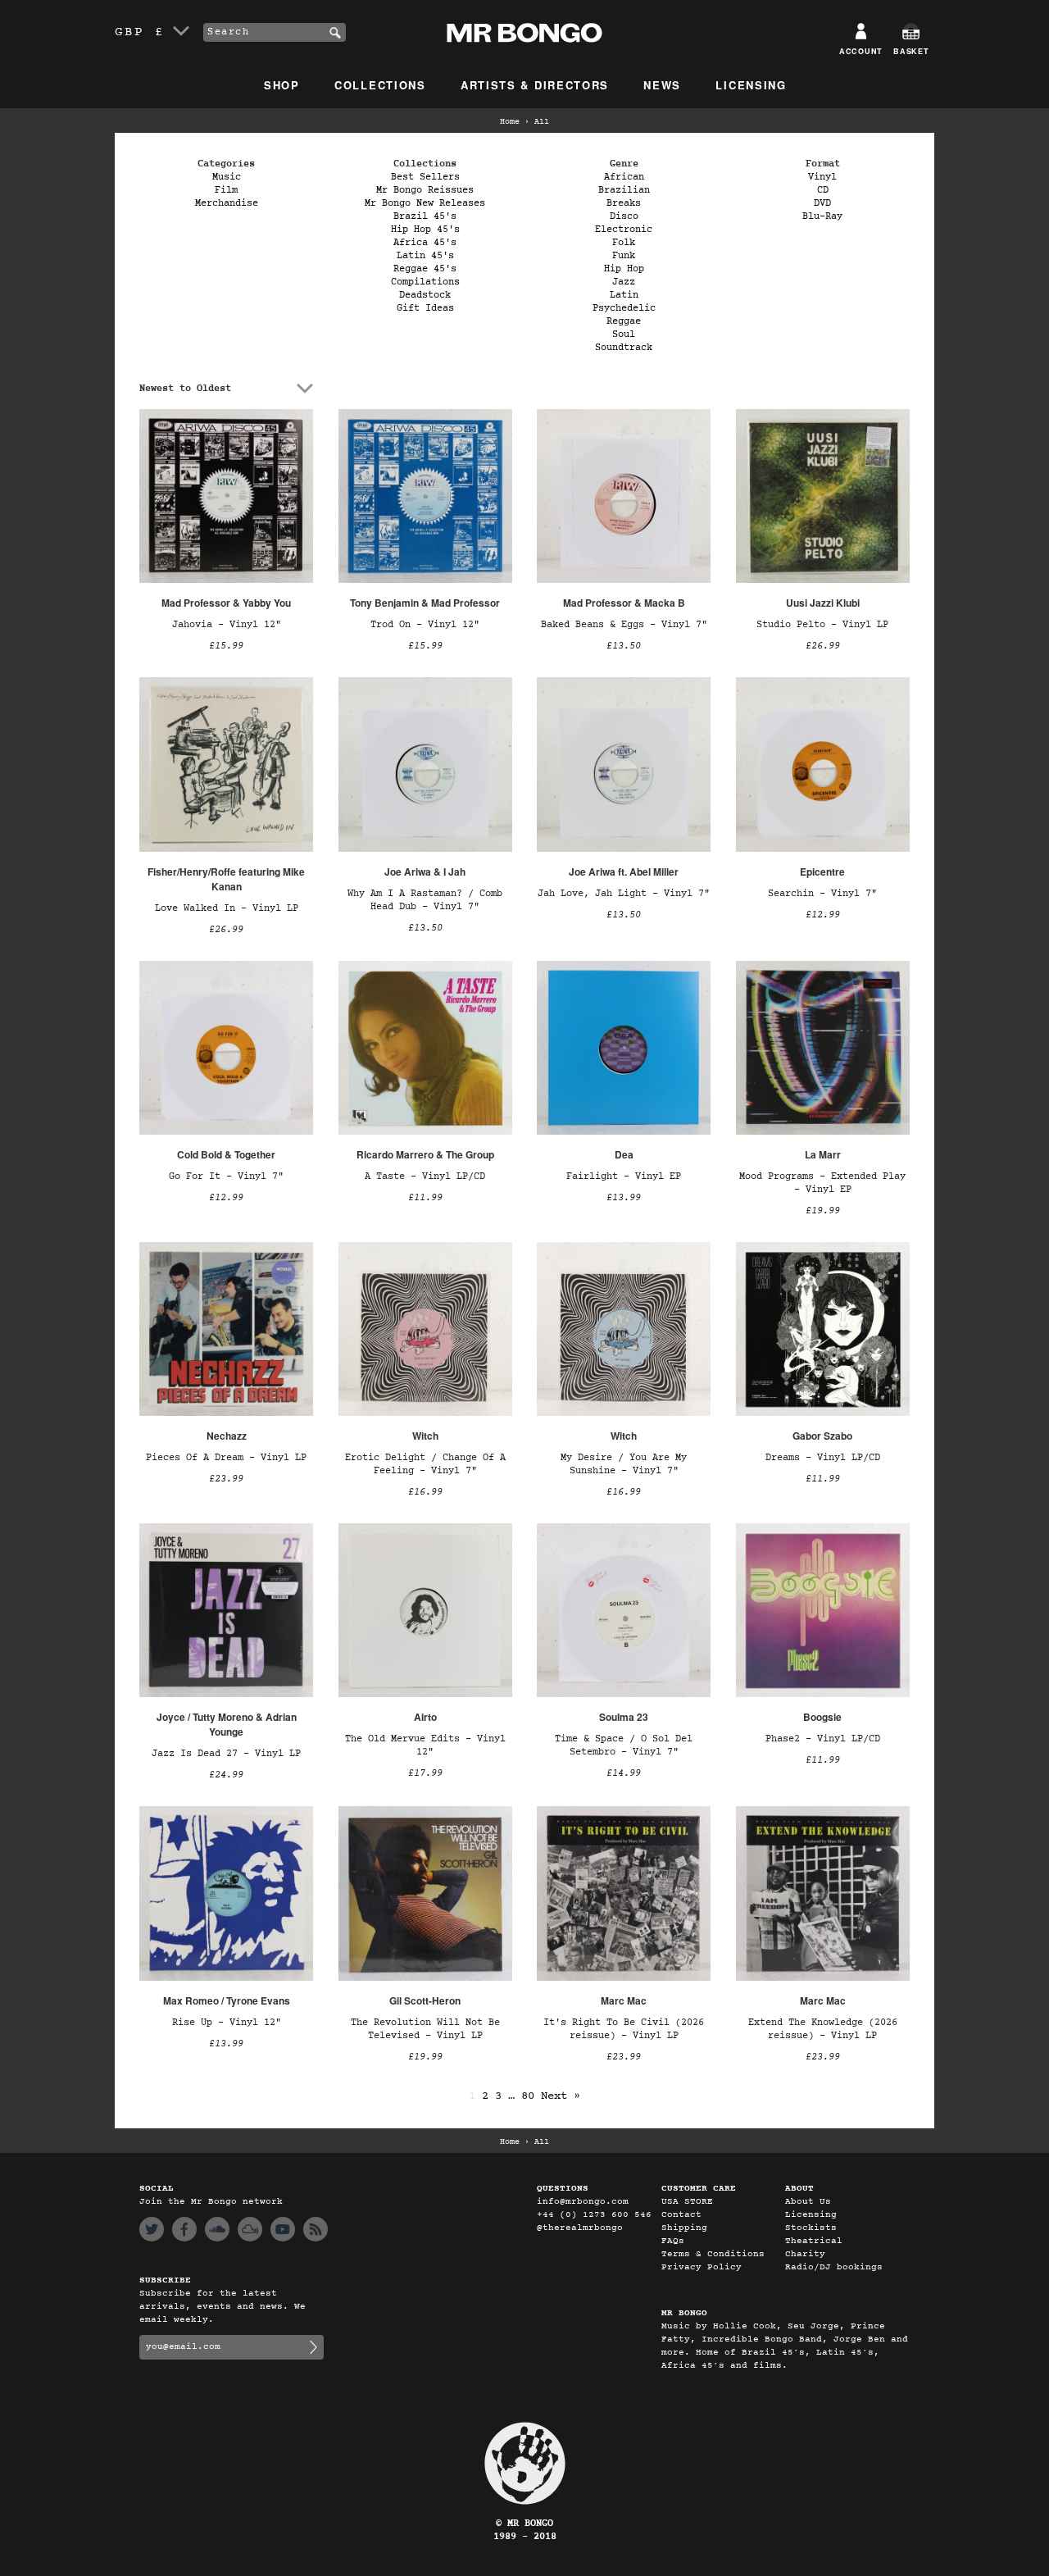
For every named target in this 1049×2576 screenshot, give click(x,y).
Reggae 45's (425, 269)
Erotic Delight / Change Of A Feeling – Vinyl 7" (425, 1464)
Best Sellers (425, 177)
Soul (624, 335)
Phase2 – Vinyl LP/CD (823, 1739)
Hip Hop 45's (425, 230)
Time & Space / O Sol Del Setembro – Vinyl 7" (624, 1745)
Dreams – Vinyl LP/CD (823, 1458)
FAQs (673, 2241)
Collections (380, 85)
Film (226, 190)
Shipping (684, 2228)
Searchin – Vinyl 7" (822, 894)
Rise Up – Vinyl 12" (227, 2023)
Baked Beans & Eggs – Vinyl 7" (624, 625)
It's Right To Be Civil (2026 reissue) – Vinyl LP (624, 2029)
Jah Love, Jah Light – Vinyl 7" (624, 894)
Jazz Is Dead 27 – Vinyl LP (226, 1754)
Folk (624, 243)
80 (528, 2096)
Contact (681, 2215)
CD (823, 190)
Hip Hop (624, 269)
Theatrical (814, 2241)
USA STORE (687, 2202)
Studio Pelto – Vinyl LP (822, 625)
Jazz (624, 282)
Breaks (624, 203)
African (624, 177)
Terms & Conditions (713, 2254)
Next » (561, 2096)
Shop (282, 85)
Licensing (751, 85)
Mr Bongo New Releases (425, 203)
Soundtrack (624, 348)
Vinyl (822, 177)
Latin (624, 295)
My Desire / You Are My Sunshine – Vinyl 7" (624, 1464)
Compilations (425, 282)
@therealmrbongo (580, 2228)
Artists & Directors (535, 85)
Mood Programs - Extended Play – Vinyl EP (822, 1183)
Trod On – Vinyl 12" (425, 625)
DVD (822, 203)
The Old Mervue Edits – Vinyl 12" (425, 1745)
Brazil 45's (425, 216)
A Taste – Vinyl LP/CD (425, 1176)
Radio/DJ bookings (834, 2267)
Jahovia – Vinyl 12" (227, 625)
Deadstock (425, 295)
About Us (808, 2202)
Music (227, 177)
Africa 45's (425, 243)
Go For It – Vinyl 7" (226, 1176)
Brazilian (624, 190)
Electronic (624, 230)
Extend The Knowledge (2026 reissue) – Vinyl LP (823, 2029)
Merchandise (227, 203)
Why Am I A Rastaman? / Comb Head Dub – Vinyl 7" (425, 900)
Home (510, 122)
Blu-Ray (822, 216)
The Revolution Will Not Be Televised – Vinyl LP (425, 2029)
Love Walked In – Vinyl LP (227, 908)
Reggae (624, 321)
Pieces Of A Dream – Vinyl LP (226, 1458)
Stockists (811, 2228)
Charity (805, 2254)
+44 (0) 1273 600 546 (594, 2215)
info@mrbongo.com (583, 2202)
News (662, 85)
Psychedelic (624, 308)
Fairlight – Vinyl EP (624, 1176)
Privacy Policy (702, 2267)
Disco (624, 216)
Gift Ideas (425, 308)
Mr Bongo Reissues (425, 190)
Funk (624, 256)
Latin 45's (425, 256)
